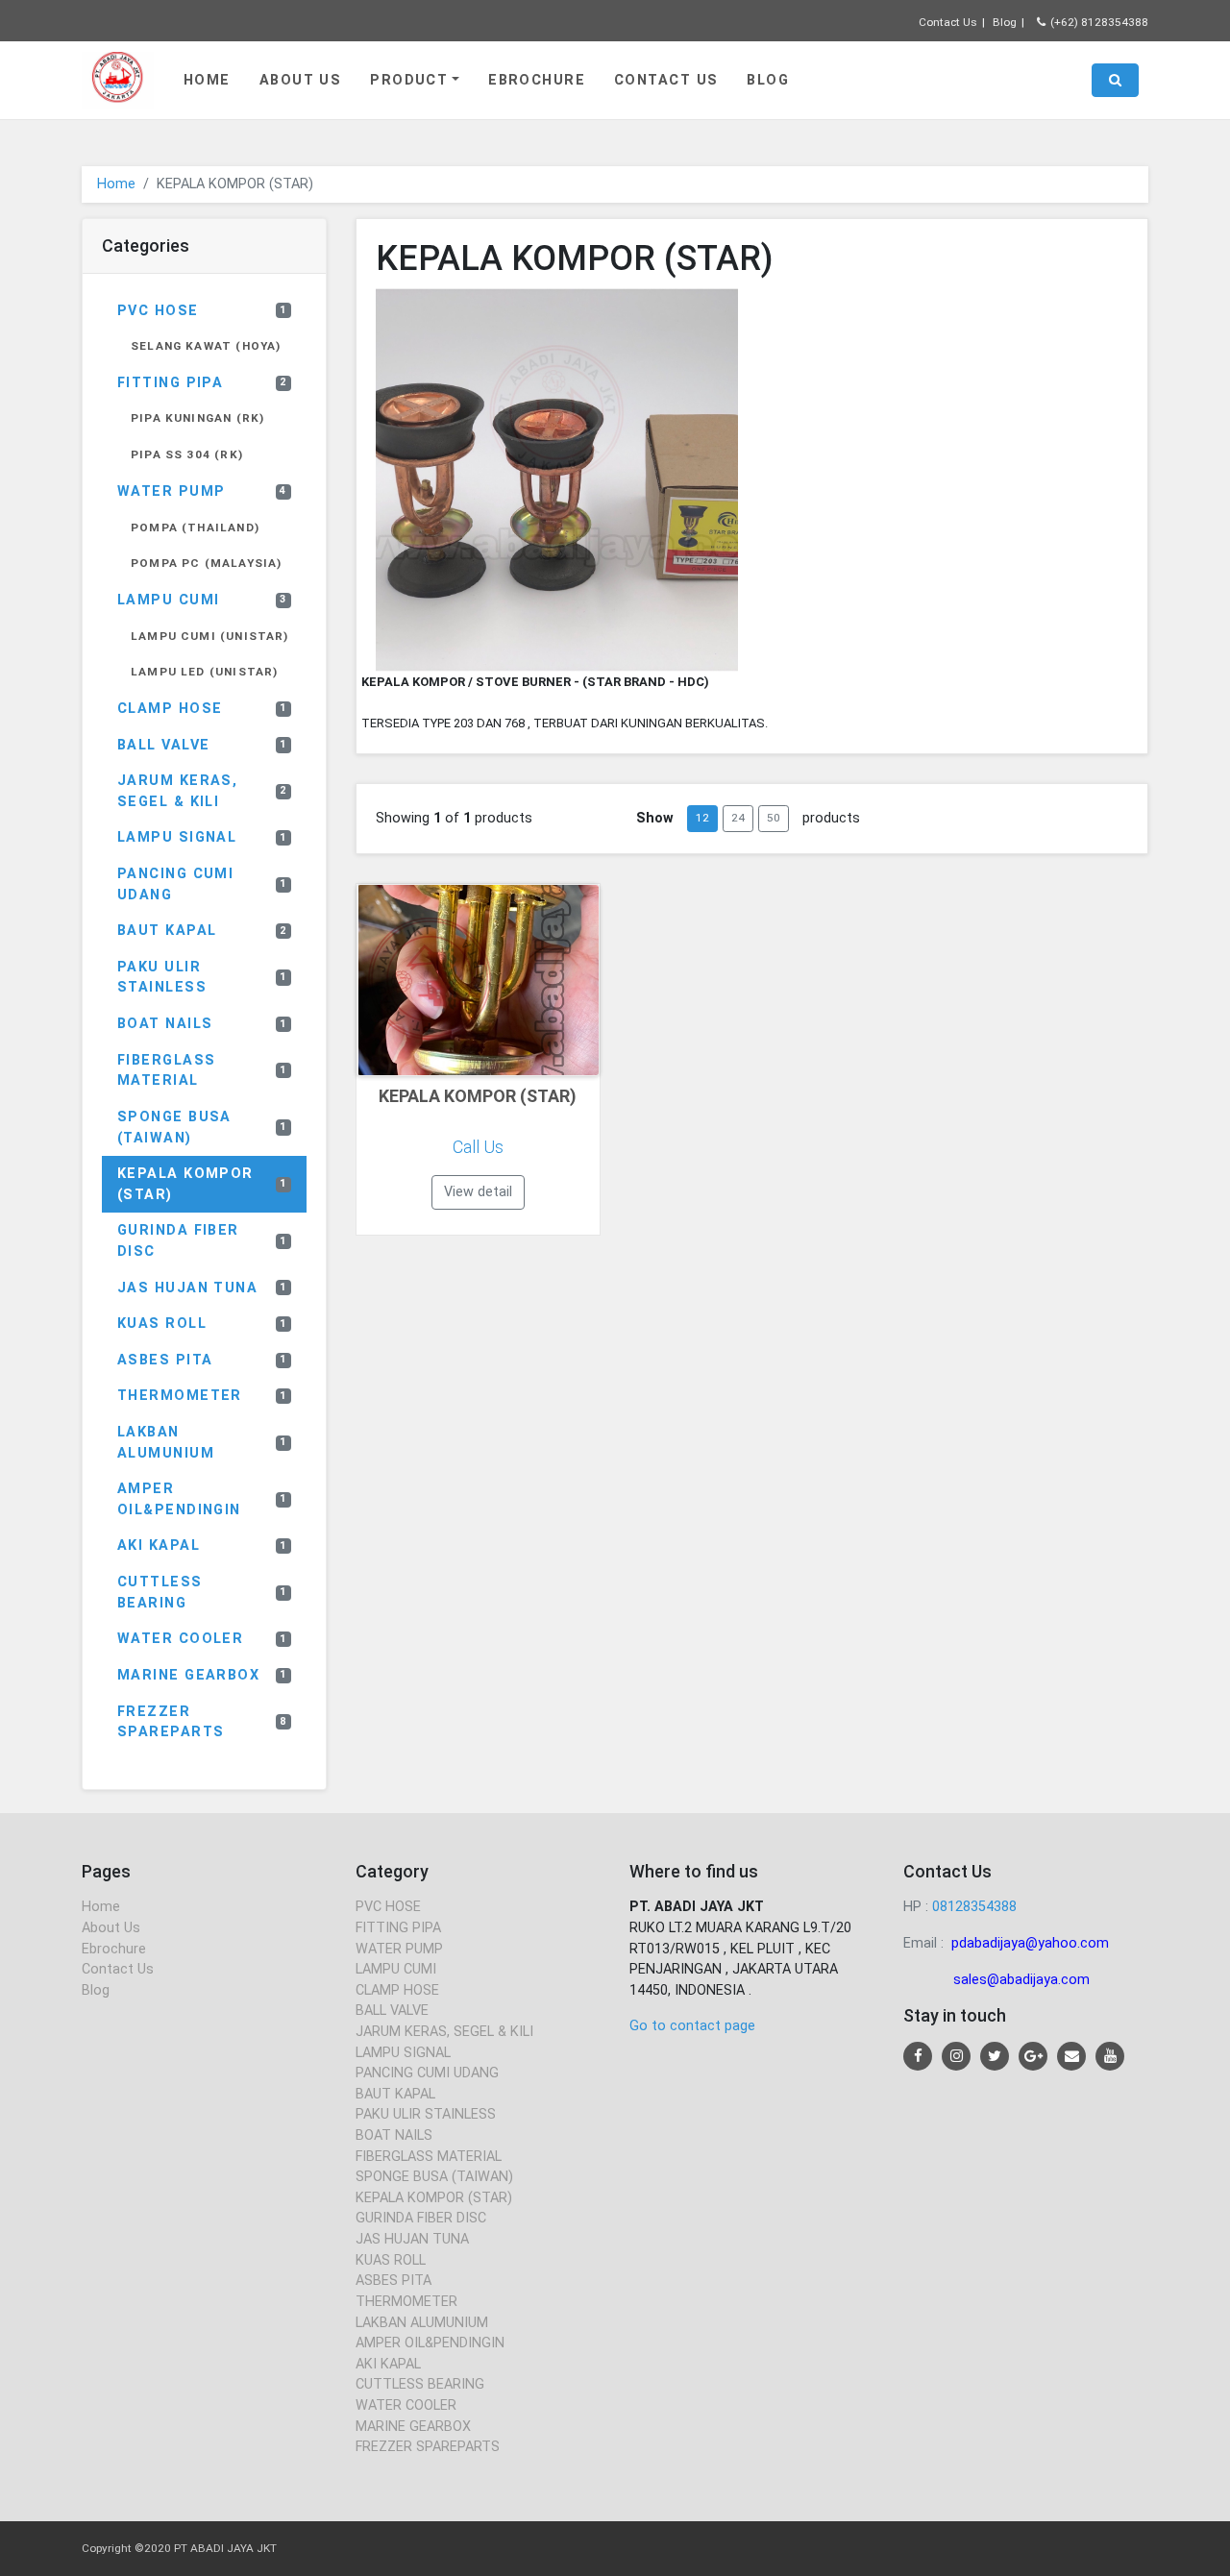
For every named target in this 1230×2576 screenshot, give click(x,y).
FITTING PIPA (202, 383)
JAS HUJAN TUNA (202, 1288)
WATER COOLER (202, 1639)
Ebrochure (537, 80)
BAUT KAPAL (202, 931)
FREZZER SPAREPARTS (202, 1722)
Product (409, 80)
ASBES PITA (202, 1360)
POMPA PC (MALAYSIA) (206, 563)
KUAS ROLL (202, 1324)
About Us (301, 80)
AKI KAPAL (202, 1546)
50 (774, 818)
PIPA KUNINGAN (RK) (197, 418)
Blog (1005, 22)
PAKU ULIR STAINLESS (202, 978)
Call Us (478, 1147)
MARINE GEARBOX (202, 1675)
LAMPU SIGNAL (202, 837)
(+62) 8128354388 (1099, 22)
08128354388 (974, 1907)
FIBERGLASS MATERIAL (202, 1071)
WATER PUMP (202, 491)
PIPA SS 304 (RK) (187, 454)
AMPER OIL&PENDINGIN (202, 1499)
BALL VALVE (202, 745)
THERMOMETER (202, 1396)
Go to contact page (692, 2026)
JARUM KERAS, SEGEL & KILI (202, 791)
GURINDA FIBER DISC (202, 1241)
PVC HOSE (202, 311)
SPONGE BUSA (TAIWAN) (202, 1128)
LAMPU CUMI (202, 600)
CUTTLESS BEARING (202, 1593)
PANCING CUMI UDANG (202, 884)
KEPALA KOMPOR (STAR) (202, 1184)
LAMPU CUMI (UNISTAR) (210, 636)
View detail (478, 1192)
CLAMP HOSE (202, 709)
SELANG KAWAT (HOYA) (206, 346)
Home (207, 80)
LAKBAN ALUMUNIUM (202, 1443)
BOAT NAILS (202, 1024)
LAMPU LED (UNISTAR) (204, 672)
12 (702, 818)
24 (738, 818)
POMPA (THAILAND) (195, 527)
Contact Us (948, 22)
